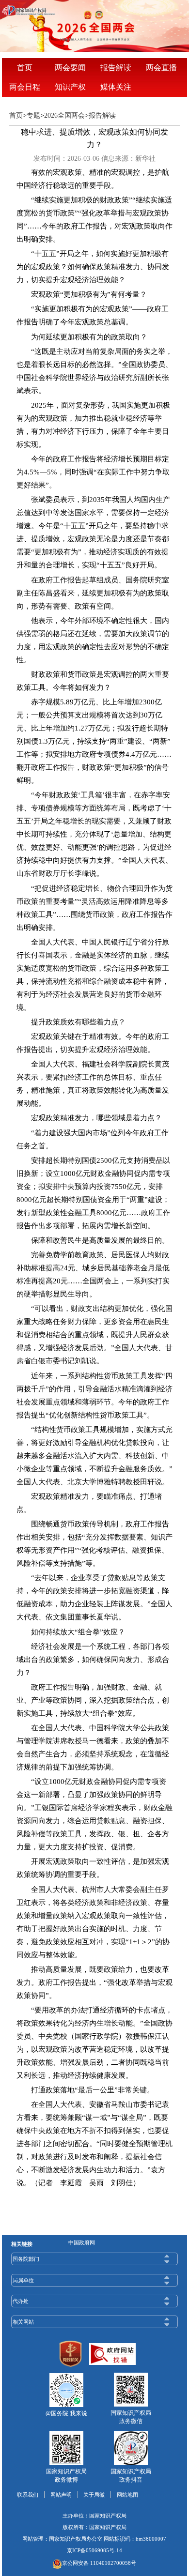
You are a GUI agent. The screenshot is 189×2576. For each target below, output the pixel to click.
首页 (25, 68)
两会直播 (161, 68)
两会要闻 (70, 68)
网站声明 (61, 2495)
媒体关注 (116, 87)
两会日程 (25, 87)
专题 (33, 115)
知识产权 (70, 87)
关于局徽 (94, 2495)
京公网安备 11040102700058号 (99, 2563)
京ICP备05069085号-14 (94, 2550)
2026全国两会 (64, 115)
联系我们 (28, 2495)
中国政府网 (82, 2242)
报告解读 (116, 68)
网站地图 (127, 2495)
